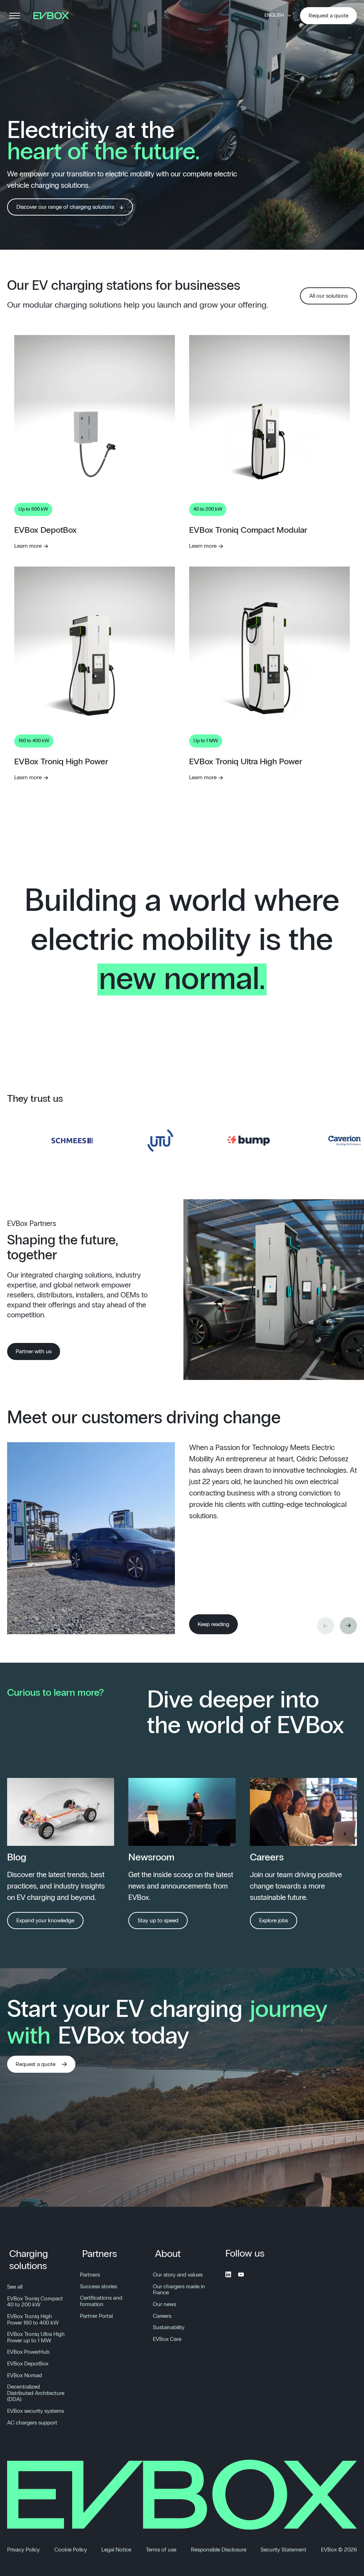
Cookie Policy (71, 2550)
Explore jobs (274, 1921)
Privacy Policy (23, 2550)
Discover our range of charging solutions (65, 207)
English (274, 15)
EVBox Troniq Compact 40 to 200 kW (35, 2302)
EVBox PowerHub (28, 2352)
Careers (162, 2316)
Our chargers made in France (179, 2290)
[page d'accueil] (54, 16)
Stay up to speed (158, 1921)
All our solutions (328, 296)
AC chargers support (32, 2423)
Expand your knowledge (45, 1921)
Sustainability (169, 2327)
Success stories (98, 2286)
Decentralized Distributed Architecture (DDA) (36, 2393)
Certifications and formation (101, 2301)
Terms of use (161, 2550)
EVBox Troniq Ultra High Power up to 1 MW (36, 2337)
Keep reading (213, 1624)
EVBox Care (167, 2339)
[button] (348, 1626)
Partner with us (34, 1351)
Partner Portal (96, 2316)
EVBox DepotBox (28, 2364)
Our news (164, 2304)
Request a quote (328, 16)
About (168, 2254)
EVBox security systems (36, 2411)
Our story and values (178, 2275)
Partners (100, 2254)
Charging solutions (29, 2260)
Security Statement (283, 2550)
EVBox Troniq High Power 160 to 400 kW (33, 2320)
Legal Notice (116, 2550)
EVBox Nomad (25, 2375)
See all (15, 2287)
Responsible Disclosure (219, 2550)
